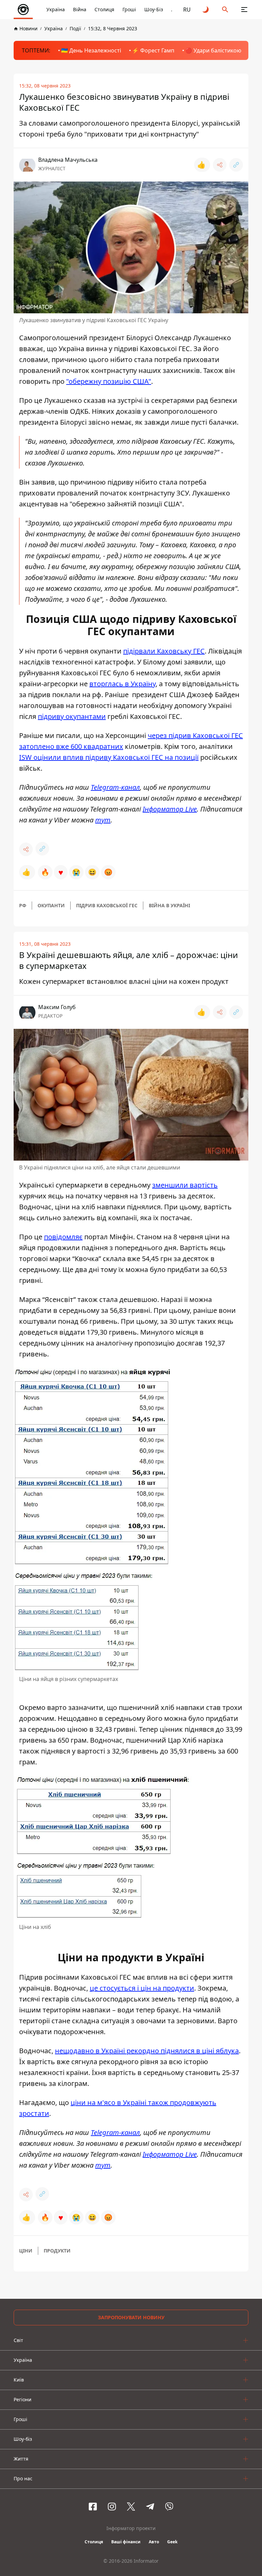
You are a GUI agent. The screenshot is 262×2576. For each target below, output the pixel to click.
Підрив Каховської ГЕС (107, 905)
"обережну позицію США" (109, 381)
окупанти (51, 905)
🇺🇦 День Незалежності (91, 50)
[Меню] (244, 10)
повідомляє (63, 1237)
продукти (57, 2251)
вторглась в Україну (122, 684)
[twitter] (131, 2507)
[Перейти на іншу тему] (206, 10)
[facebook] (93, 2507)
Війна (80, 9)
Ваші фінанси (126, 2542)
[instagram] (112, 2507)
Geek (172, 2542)
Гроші (129, 9)
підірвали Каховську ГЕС (164, 651)
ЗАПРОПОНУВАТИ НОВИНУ (131, 2317)
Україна (56, 9)
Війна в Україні (169, 905)
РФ (23, 905)
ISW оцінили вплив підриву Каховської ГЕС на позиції (109, 757)
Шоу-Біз (154, 9)
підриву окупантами (72, 716)
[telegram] (150, 2507)
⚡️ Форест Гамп (153, 50)
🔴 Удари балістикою (213, 50)
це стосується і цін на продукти (142, 1988)
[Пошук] (225, 10)
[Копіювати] (236, 165)
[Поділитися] (220, 165)
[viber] (169, 2507)
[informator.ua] (23, 10)
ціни (26, 2251)
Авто (154, 2542)
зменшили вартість (185, 1185)
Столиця (104, 9)
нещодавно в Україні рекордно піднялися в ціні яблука (147, 2051)
